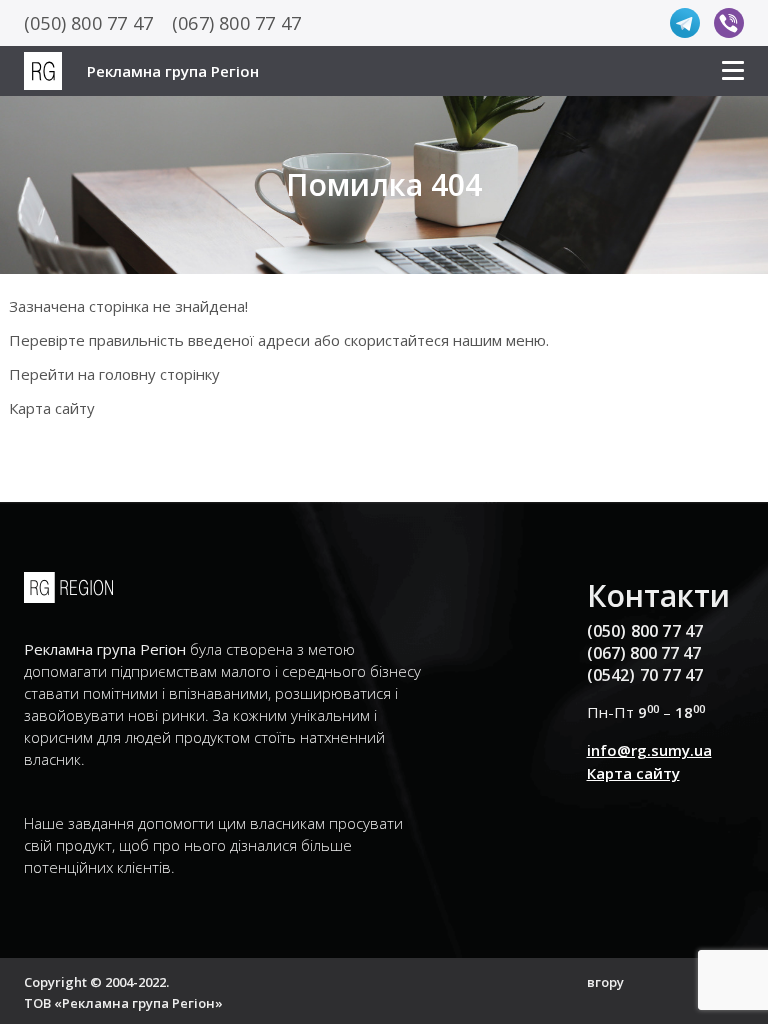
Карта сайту (52, 408)
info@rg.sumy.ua (649, 750)
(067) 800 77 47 (236, 23)
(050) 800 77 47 (88, 23)
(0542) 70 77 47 (645, 675)
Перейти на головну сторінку (114, 374)
